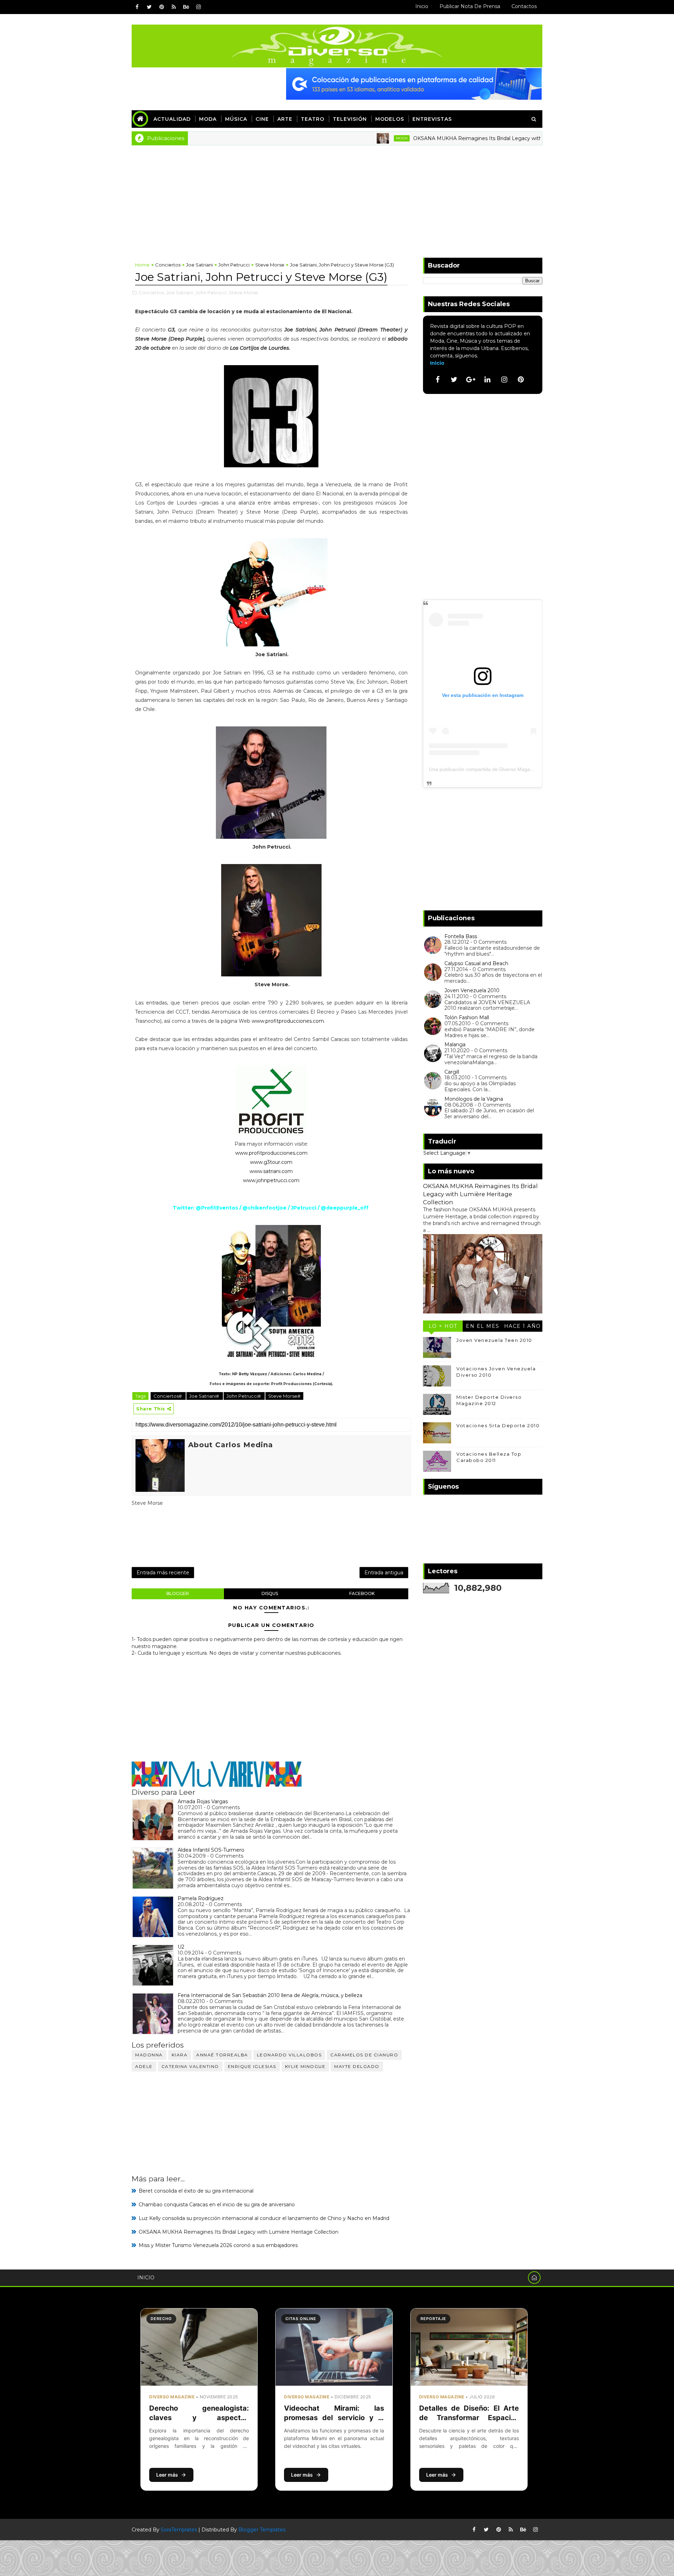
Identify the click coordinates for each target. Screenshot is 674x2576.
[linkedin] (488, 380)
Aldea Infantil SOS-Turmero (211, 1850)
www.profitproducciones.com (288, 1021)
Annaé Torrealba (222, 2055)
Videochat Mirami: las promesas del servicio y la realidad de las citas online (334, 2418)
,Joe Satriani (179, 292)
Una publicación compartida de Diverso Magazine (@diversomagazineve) (511, 769)
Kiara (180, 2055)
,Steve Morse (243, 292)
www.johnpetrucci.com (271, 1180)
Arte (285, 119)
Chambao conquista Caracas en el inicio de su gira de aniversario (217, 2205)
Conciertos (168, 265)
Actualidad (172, 119)
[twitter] (149, 7)
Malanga (455, 1045)
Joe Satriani (199, 265)
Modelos (390, 119)
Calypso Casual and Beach (476, 963)
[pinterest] (161, 7)
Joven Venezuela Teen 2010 (494, 1340)
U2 (181, 1947)
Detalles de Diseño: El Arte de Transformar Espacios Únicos (469, 2418)
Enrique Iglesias (252, 2066)
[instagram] (198, 7)
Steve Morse (270, 265)
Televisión (350, 119)
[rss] (174, 7)
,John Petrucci (210, 292)
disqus (270, 1593)
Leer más (167, 2475)
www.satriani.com (271, 1171)
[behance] (186, 7)
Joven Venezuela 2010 (472, 990)
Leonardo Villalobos (289, 2055)
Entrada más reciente (163, 1573)
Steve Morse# (284, 1396)
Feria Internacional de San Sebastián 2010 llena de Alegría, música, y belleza (270, 1995)
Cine (262, 119)
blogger (178, 1593)
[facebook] (137, 7)
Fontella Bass (461, 936)
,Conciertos (151, 292)
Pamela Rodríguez (201, 1898)
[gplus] (471, 380)
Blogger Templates (262, 2530)
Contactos (524, 6)
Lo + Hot (443, 1326)
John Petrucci (234, 265)
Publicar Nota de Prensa (470, 6)
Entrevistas (432, 119)
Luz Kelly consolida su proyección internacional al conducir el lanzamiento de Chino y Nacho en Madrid (264, 2218)
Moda (208, 119)
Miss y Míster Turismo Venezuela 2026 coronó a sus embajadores (218, 2245)
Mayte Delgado (357, 2066)
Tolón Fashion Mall (467, 1017)
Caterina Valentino (190, 2066)
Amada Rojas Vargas (203, 1801)
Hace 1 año (523, 1326)
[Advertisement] (337, 198)
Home (142, 265)
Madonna (149, 2055)
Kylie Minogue (305, 2066)
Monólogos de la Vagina (474, 1099)
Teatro (313, 119)
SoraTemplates (179, 2530)
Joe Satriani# (205, 1396)
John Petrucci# (244, 1396)
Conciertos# (168, 1396)
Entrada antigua (384, 1573)
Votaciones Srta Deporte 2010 (498, 1425)
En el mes (483, 1326)
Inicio (422, 6)
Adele (144, 2066)
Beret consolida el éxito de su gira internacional (196, 2191)
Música (236, 119)
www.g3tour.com (271, 1162)
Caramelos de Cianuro (364, 2055)
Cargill (452, 1072)
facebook (362, 1593)
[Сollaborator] (414, 84)
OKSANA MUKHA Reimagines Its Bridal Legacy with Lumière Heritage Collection (442, 138)
